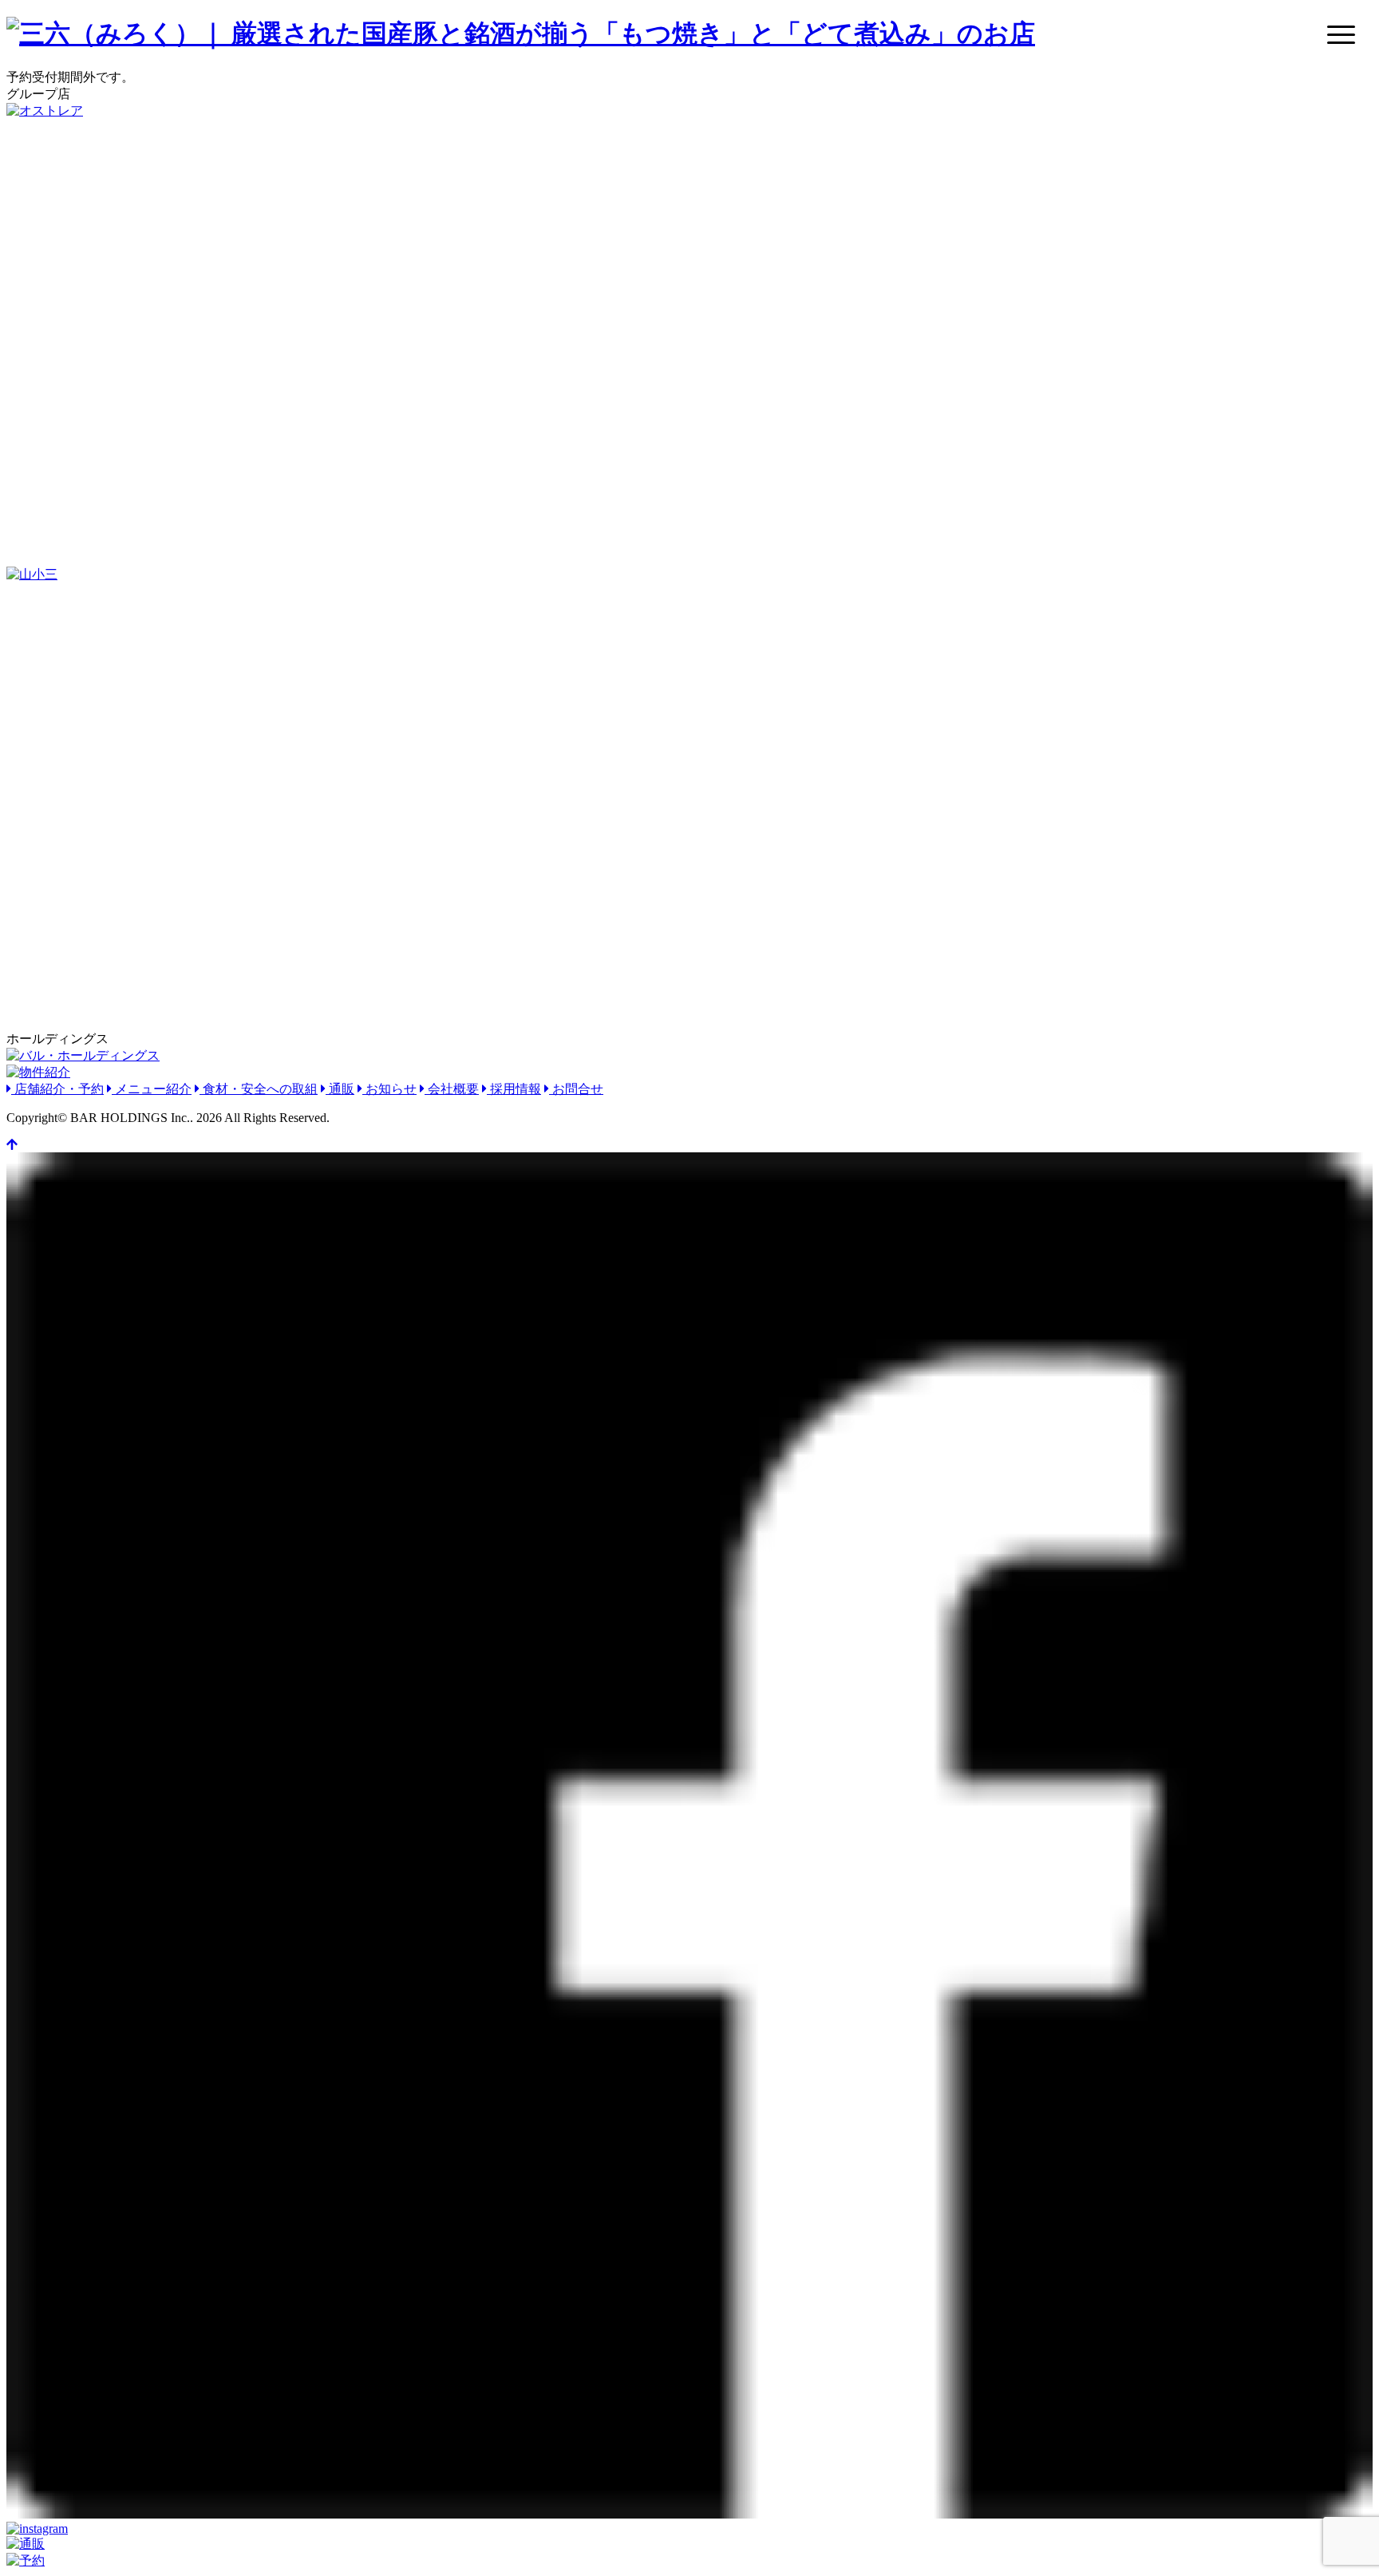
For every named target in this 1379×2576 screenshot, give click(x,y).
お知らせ (389, 1089)
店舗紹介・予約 (57, 1089)
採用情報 (514, 1089)
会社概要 (452, 1089)
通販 (340, 1089)
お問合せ (576, 1089)
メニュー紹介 (152, 1089)
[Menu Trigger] (1341, 34)
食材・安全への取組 (259, 1089)
